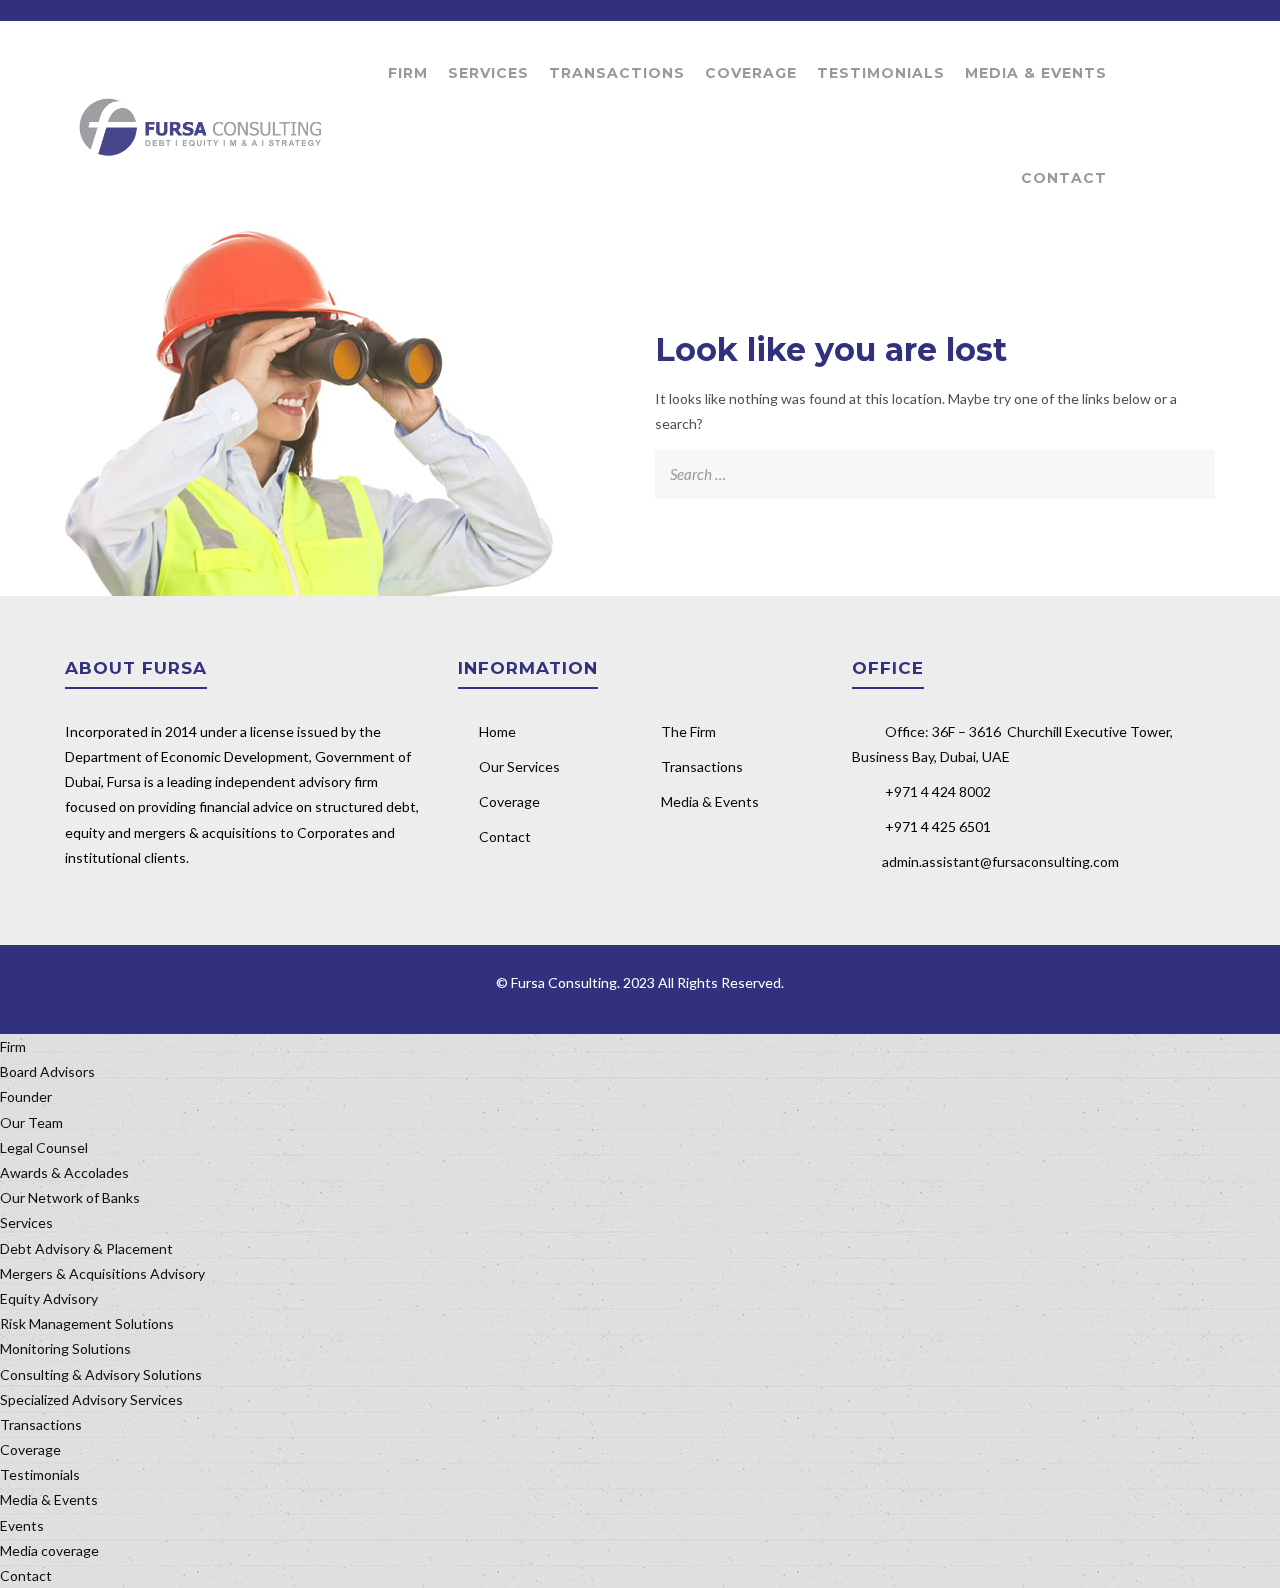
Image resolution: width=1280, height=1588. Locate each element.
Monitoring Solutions (65, 1348)
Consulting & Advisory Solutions (101, 1374)
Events (22, 1525)
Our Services (519, 766)
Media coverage (49, 1550)
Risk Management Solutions (87, 1323)
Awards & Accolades (64, 1172)
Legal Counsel (44, 1147)
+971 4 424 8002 (938, 791)
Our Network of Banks (70, 1197)
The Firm (688, 731)
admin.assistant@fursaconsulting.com (1000, 861)
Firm (408, 73)
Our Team (31, 1122)
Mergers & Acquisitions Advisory (102, 1273)
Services (488, 73)
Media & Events (1036, 73)
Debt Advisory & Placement (86, 1248)
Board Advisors (47, 1071)
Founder (26, 1096)
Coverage (751, 73)
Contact (1064, 178)
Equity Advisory (49, 1298)
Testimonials (881, 73)
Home (497, 731)
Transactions (617, 73)
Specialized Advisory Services (91, 1399)
